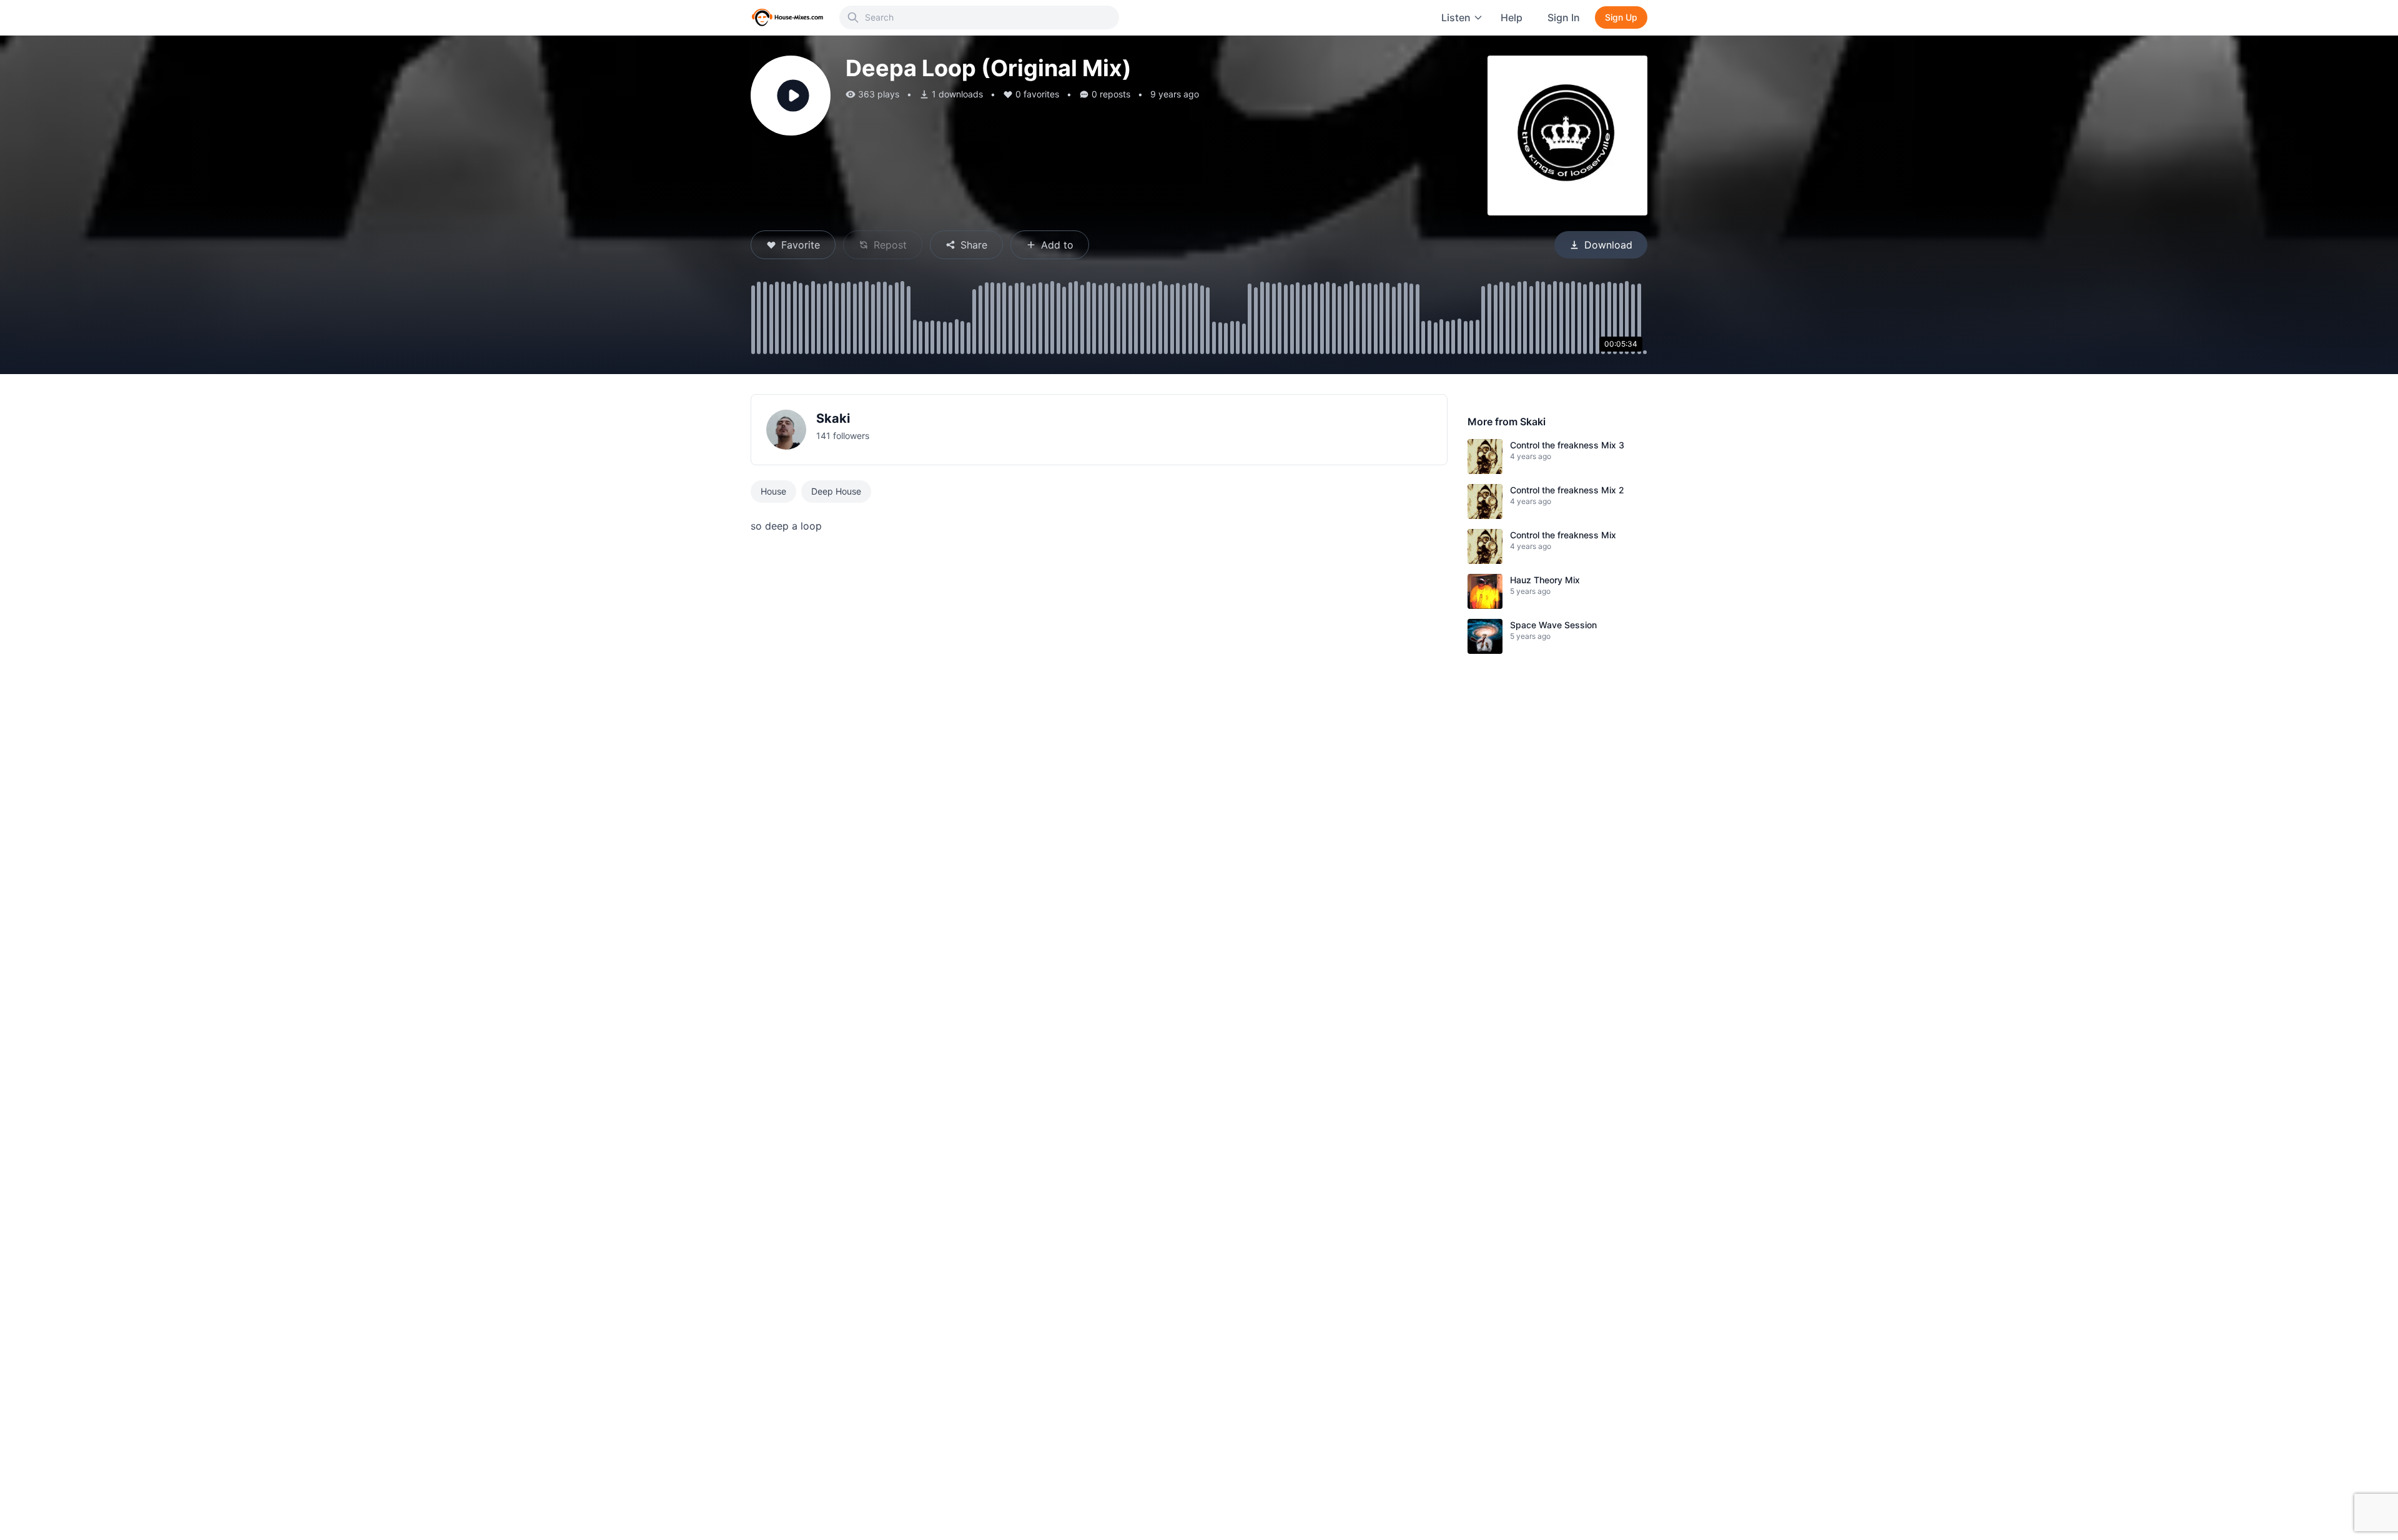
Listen (1456, 17)
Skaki (833, 418)
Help (1512, 17)
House (773, 491)
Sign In (1564, 17)
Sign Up (1621, 17)
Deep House (836, 491)
